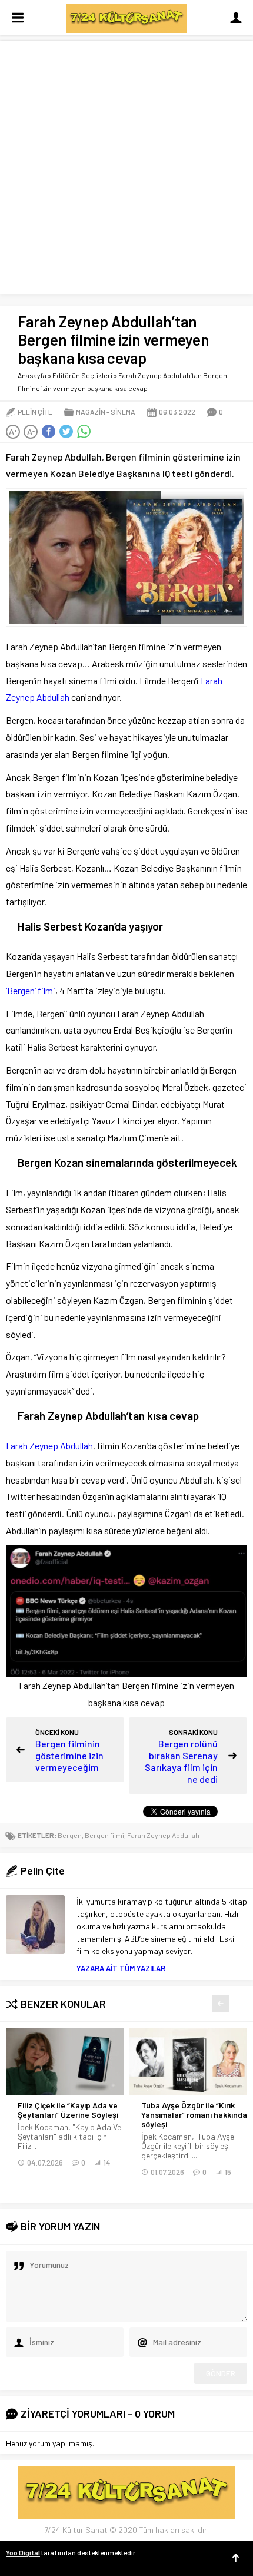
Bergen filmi (104, 1835)
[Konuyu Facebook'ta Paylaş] (48, 432)
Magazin (91, 412)
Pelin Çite (35, 412)
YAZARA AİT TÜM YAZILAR (121, 1968)
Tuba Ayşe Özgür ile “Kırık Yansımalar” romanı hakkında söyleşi (194, 2115)
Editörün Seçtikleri (82, 375)
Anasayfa (32, 375)
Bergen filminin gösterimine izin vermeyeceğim (69, 1755)
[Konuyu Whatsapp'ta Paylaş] (84, 432)
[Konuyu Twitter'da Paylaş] (66, 432)
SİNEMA (123, 412)
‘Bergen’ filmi (31, 990)
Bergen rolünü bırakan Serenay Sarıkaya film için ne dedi (181, 1761)
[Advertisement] (126, 168)
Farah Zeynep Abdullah (49, 1446)
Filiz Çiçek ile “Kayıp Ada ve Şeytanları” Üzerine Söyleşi (68, 2110)
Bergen (70, 1835)
